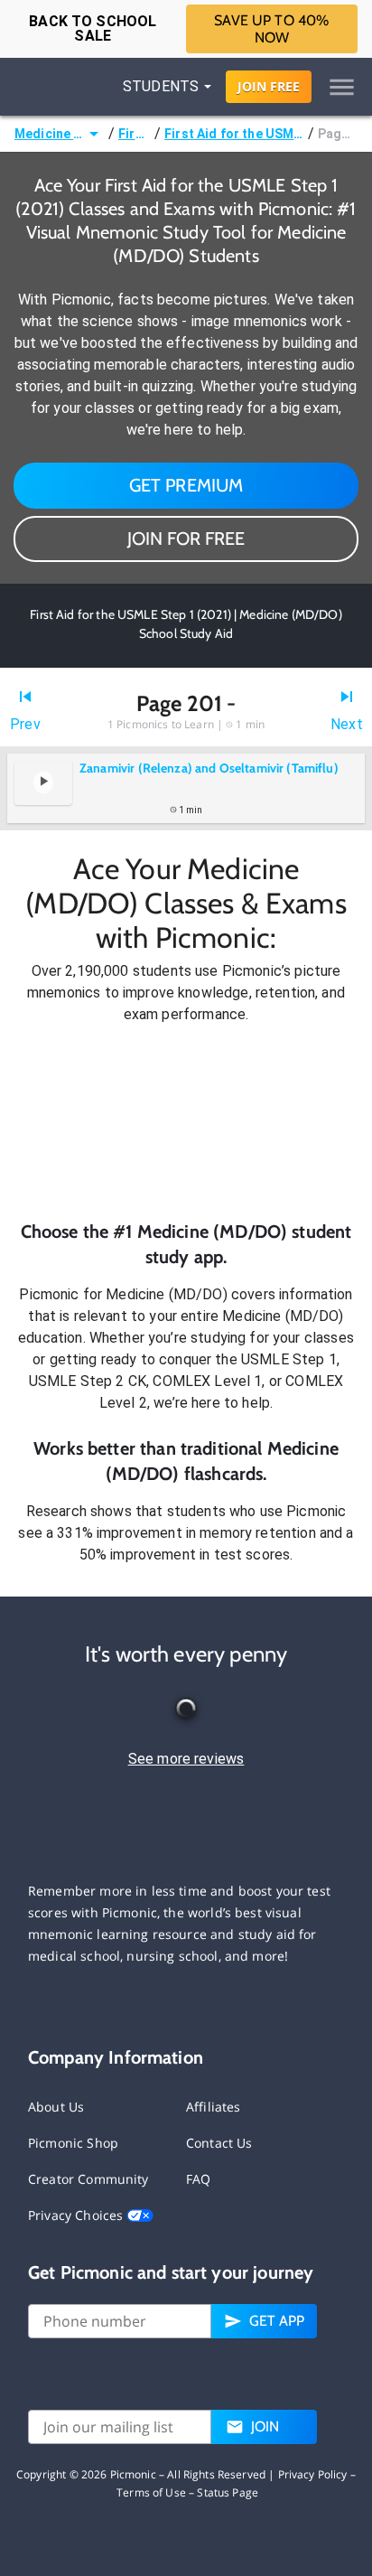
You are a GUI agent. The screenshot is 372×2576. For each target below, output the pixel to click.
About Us (56, 2107)
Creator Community (88, 2179)
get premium (186, 485)
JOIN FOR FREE (186, 539)
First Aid (135, 134)
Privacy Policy (313, 2474)
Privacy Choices (77, 2215)
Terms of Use (151, 2492)
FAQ (198, 2179)
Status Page (228, 2492)
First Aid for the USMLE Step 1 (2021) (234, 134)
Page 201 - (338, 134)
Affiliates (214, 2107)
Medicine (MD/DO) (49, 134)
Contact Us (219, 2143)
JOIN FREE (269, 86)
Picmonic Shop (73, 2143)
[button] (186, 1122)
